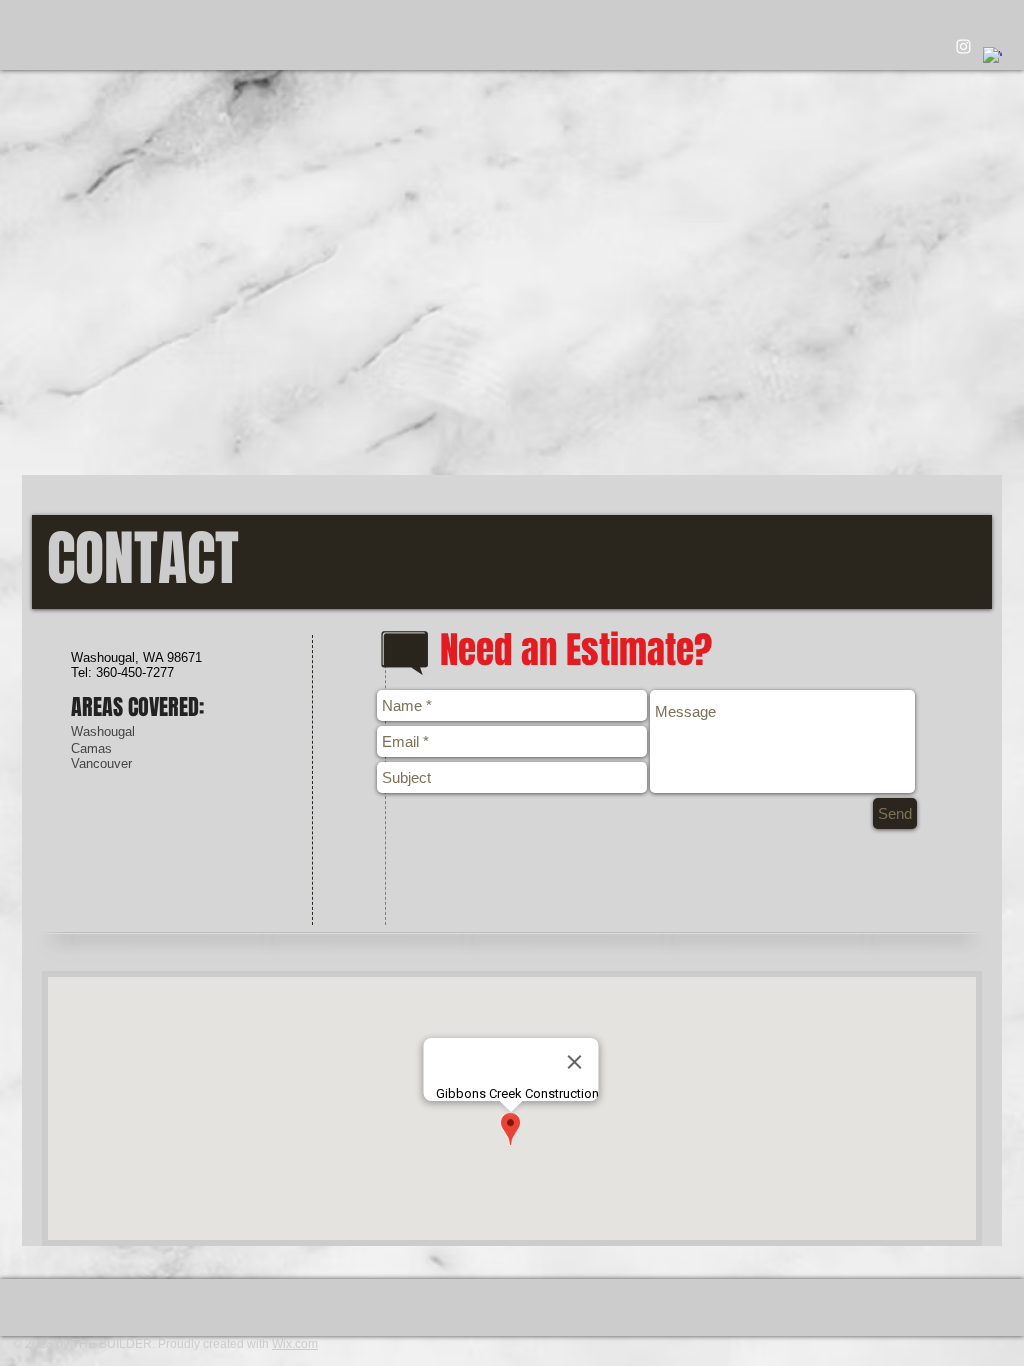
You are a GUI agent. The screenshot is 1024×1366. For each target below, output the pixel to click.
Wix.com (295, 1344)
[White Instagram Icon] (963, 46)
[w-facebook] (992, 56)
